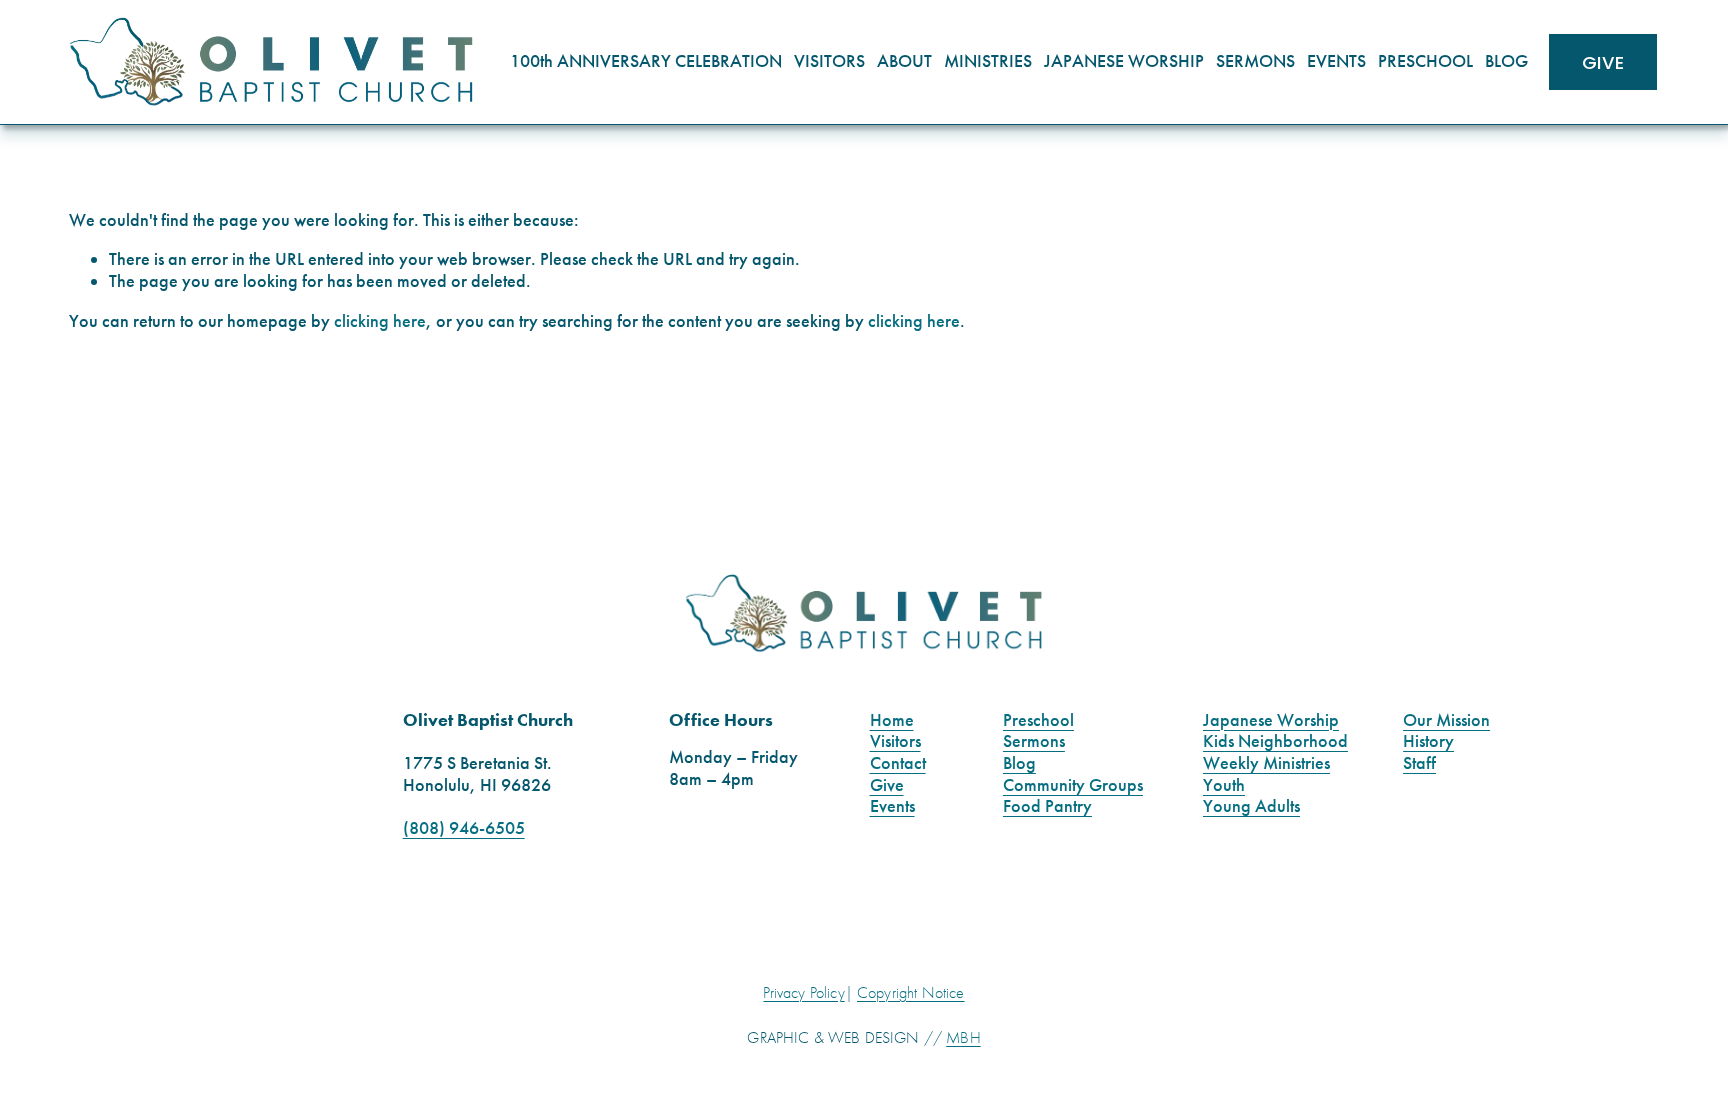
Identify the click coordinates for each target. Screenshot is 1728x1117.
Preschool (1038, 720)
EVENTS (1336, 61)
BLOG (1506, 61)
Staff (1419, 763)
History (1428, 741)
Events (892, 806)
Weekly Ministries (1266, 763)
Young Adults (1251, 806)
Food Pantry (1047, 806)
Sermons (1034, 741)
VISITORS (829, 61)
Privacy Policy (803, 993)
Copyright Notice (911, 993)
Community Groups (1073, 785)
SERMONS (1255, 61)
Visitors (895, 741)
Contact (898, 763)
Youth (1224, 785)
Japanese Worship (1271, 720)
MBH (963, 1038)
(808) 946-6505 (464, 828)
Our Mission (1446, 720)
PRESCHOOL (1425, 61)
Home (892, 720)
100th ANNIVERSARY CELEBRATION (646, 61)
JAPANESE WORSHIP (1124, 61)
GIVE (1603, 62)
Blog (1019, 763)
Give (887, 785)
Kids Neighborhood (1275, 741)
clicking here (380, 321)
